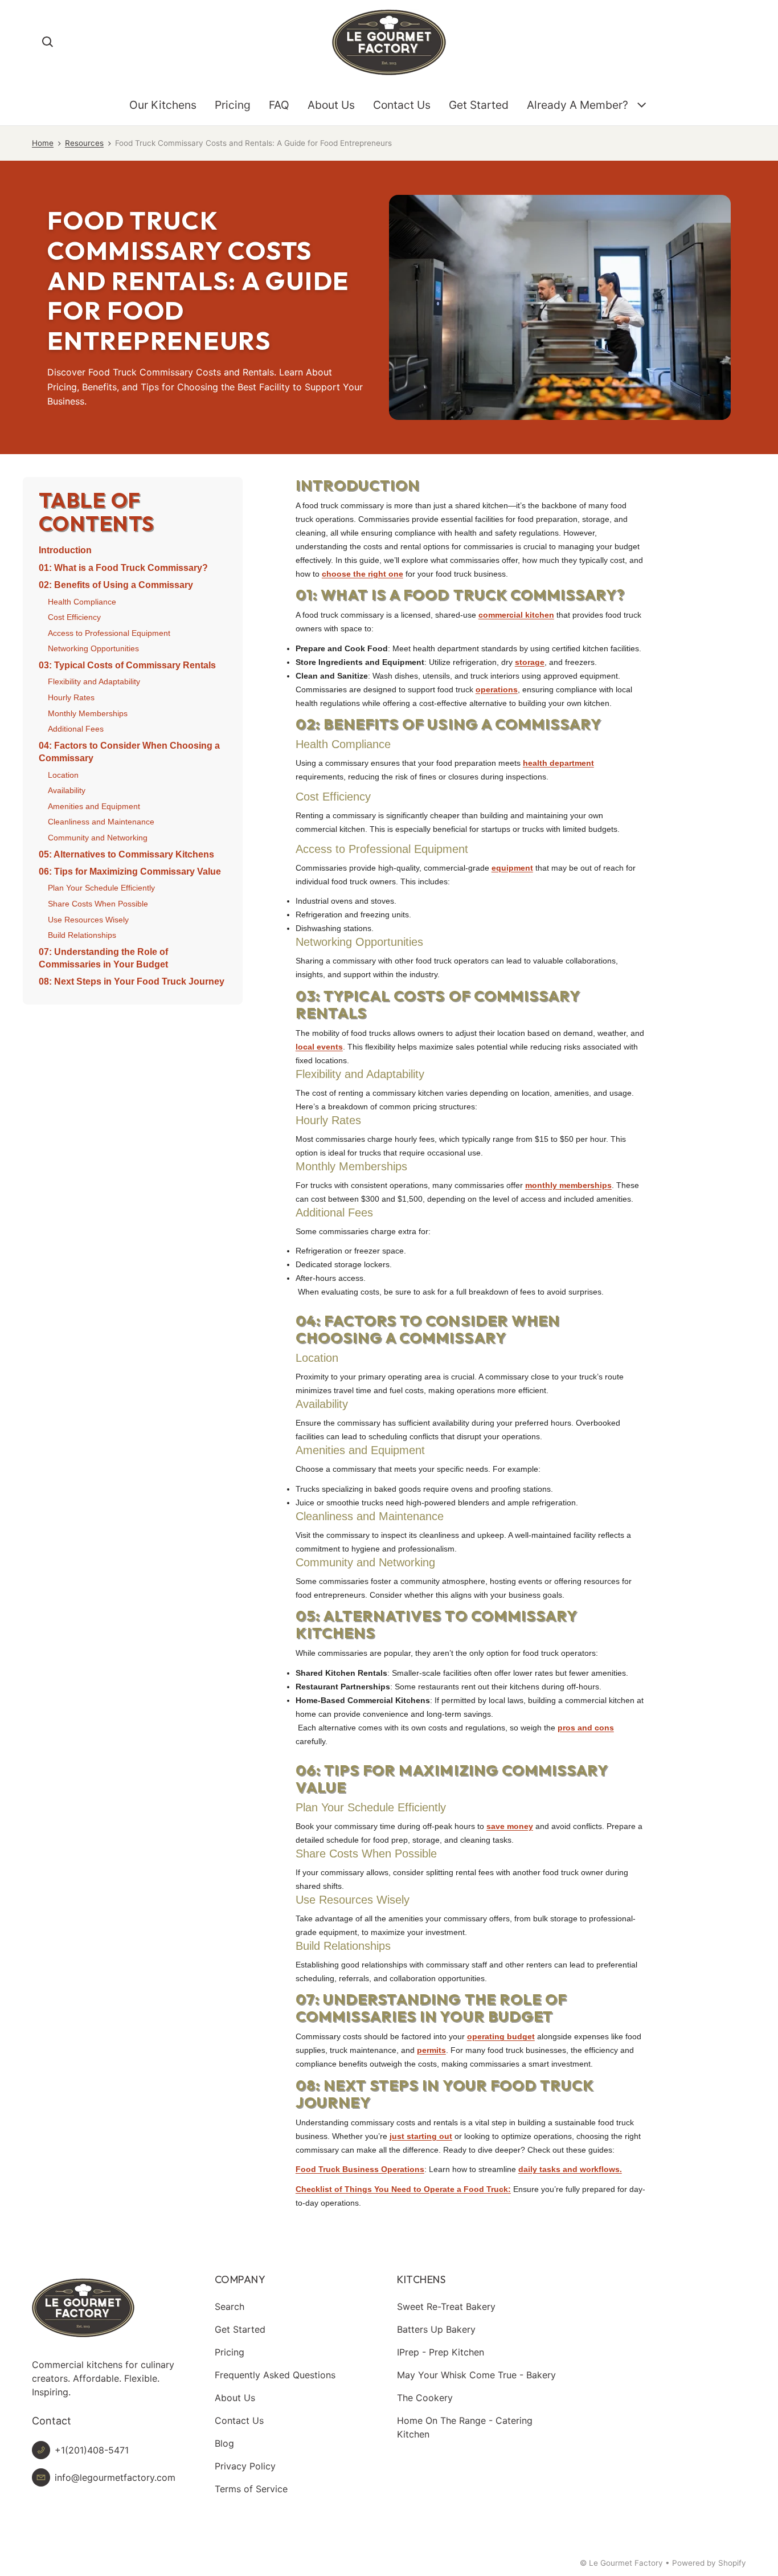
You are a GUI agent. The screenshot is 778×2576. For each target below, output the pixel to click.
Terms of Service (251, 2489)
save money (510, 1826)
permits (431, 2050)
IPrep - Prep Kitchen (441, 2352)
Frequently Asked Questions (275, 2375)
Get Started (479, 105)
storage (530, 662)
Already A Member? (578, 105)
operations (497, 689)
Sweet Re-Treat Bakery (446, 2306)
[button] (48, 42)
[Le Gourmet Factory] (389, 42)
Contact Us (402, 105)
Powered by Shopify (709, 2563)
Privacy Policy (245, 2466)
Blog (224, 2443)
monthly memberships (568, 1185)
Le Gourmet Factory (626, 2563)
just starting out (421, 2136)
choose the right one (363, 574)
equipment (512, 868)
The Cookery (425, 2398)
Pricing (233, 105)
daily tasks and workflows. (570, 2169)
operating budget (501, 2036)
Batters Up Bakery (436, 2329)
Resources (84, 143)
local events (319, 1047)
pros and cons (586, 1728)
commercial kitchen (516, 615)
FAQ (279, 105)
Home (43, 143)
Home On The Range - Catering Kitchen (465, 2427)
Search (230, 2306)
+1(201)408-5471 (92, 2450)
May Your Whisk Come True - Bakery (476, 2375)
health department (558, 763)
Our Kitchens (163, 105)
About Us (331, 105)
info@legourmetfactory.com (115, 2477)
